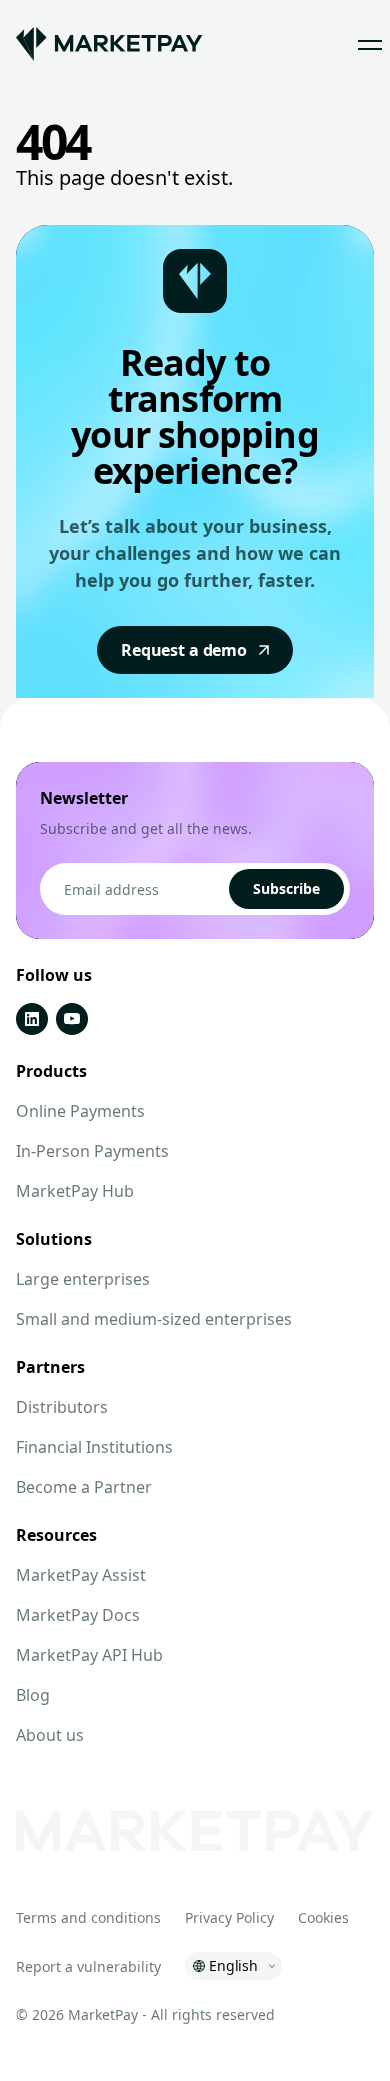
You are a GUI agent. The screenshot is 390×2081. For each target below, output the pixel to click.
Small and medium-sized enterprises (154, 1319)
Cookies (323, 1917)
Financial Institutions (94, 1447)
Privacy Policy (229, 1917)
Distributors (62, 1407)
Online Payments (80, 1111)
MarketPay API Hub (89, 1655)
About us (50, 1735)
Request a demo (184, 650)
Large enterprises (83, 1279)
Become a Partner (84, 1487)
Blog (33, 1695)
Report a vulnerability (88, 1966)
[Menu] (370, 44)
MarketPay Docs (78, 1615)
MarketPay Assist (81, 1575)
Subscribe (286, 888)
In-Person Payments (92, 1151)
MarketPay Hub (75, 1191)
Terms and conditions (88, 1917)
